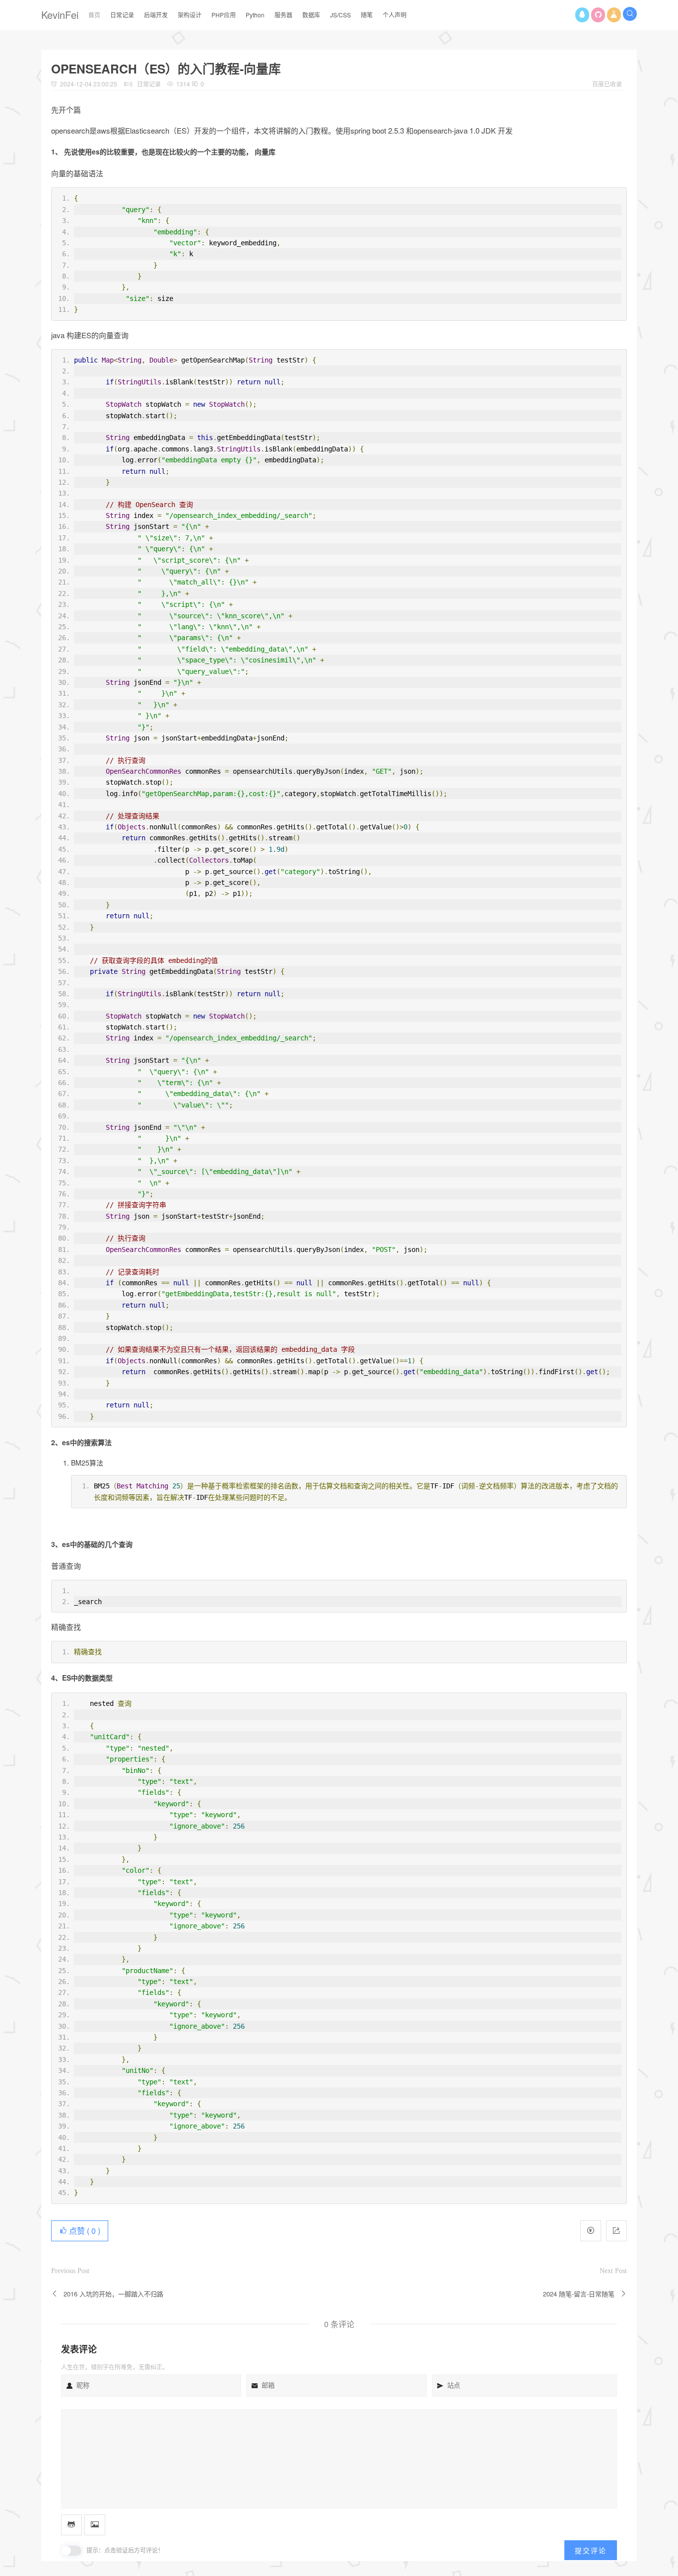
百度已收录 (607, 84)
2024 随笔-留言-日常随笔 (579, 2294)
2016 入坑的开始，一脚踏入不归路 (113, 2294)
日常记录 (149, 84)
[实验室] (614, 15)
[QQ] (582, 15)
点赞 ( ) (84, 2231)
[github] (598, 15)
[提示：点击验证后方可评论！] (71, 2551)
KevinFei (60, 15)
